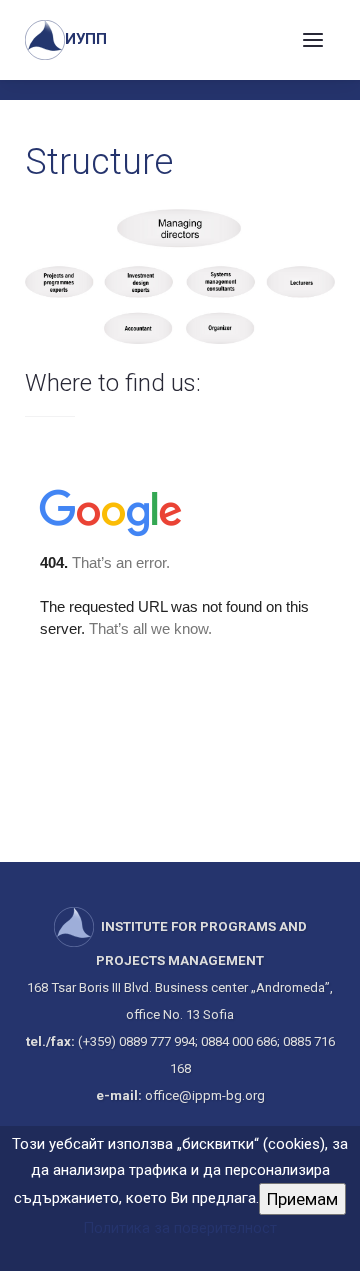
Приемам (302, 1199)
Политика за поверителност (180, 1228)
